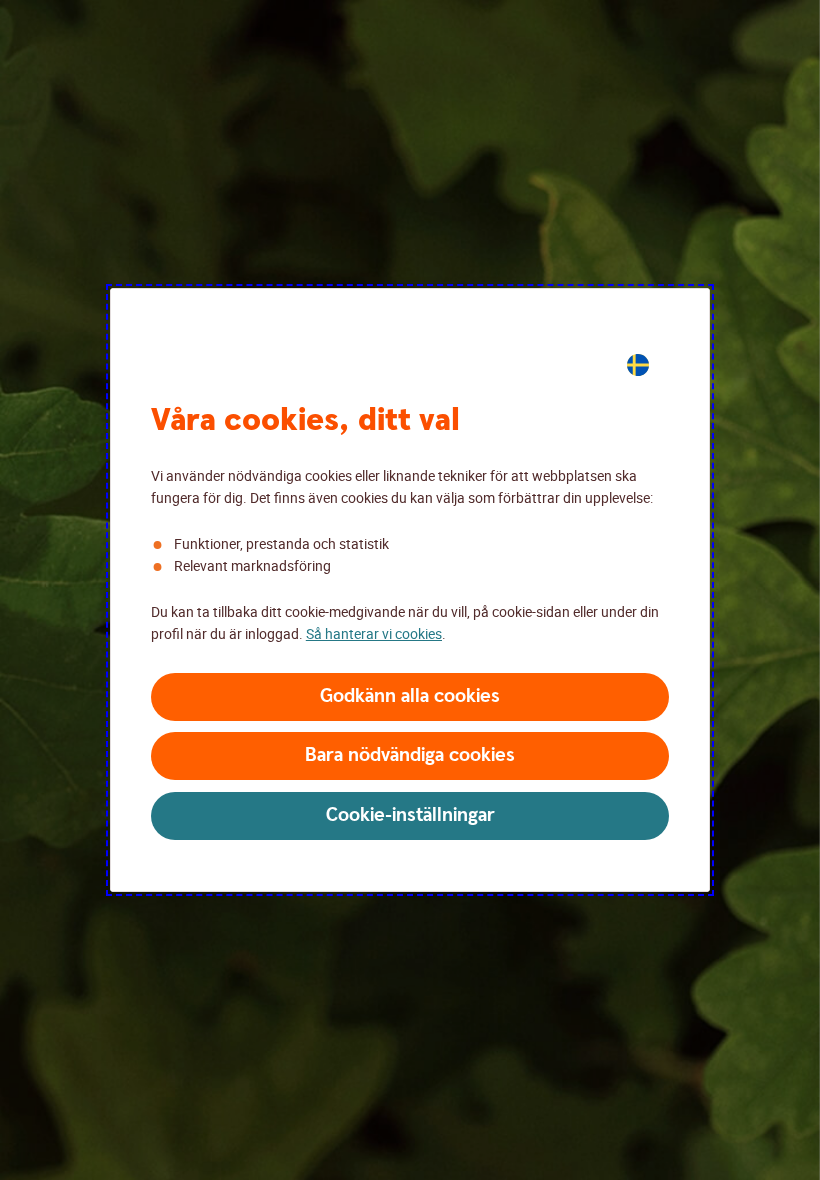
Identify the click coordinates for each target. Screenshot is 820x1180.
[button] (410, 697)
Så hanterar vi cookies (374, 633)
